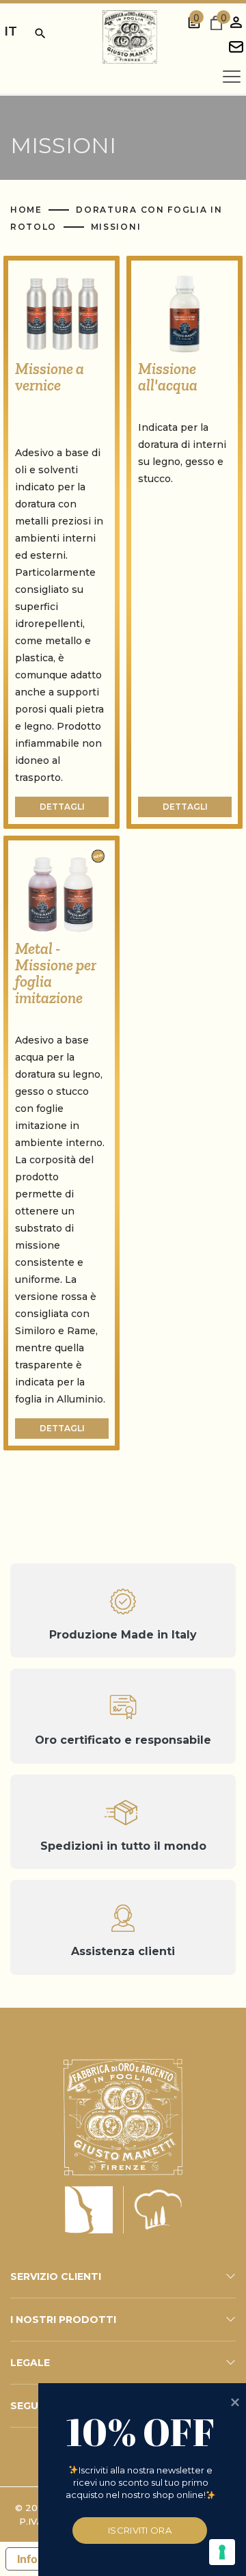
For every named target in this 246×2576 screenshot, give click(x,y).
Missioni (116, 227)
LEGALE (30, 2363)
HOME (28, 210)
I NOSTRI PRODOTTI (63, 2320)
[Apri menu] (232, 77)
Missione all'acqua (168, 377)
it (11, 31)
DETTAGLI (62, 807)
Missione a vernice (50, 377)
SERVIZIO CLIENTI (56, 2276)
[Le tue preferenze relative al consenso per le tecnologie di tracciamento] (222, 2552)
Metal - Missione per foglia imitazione (56, 973)
